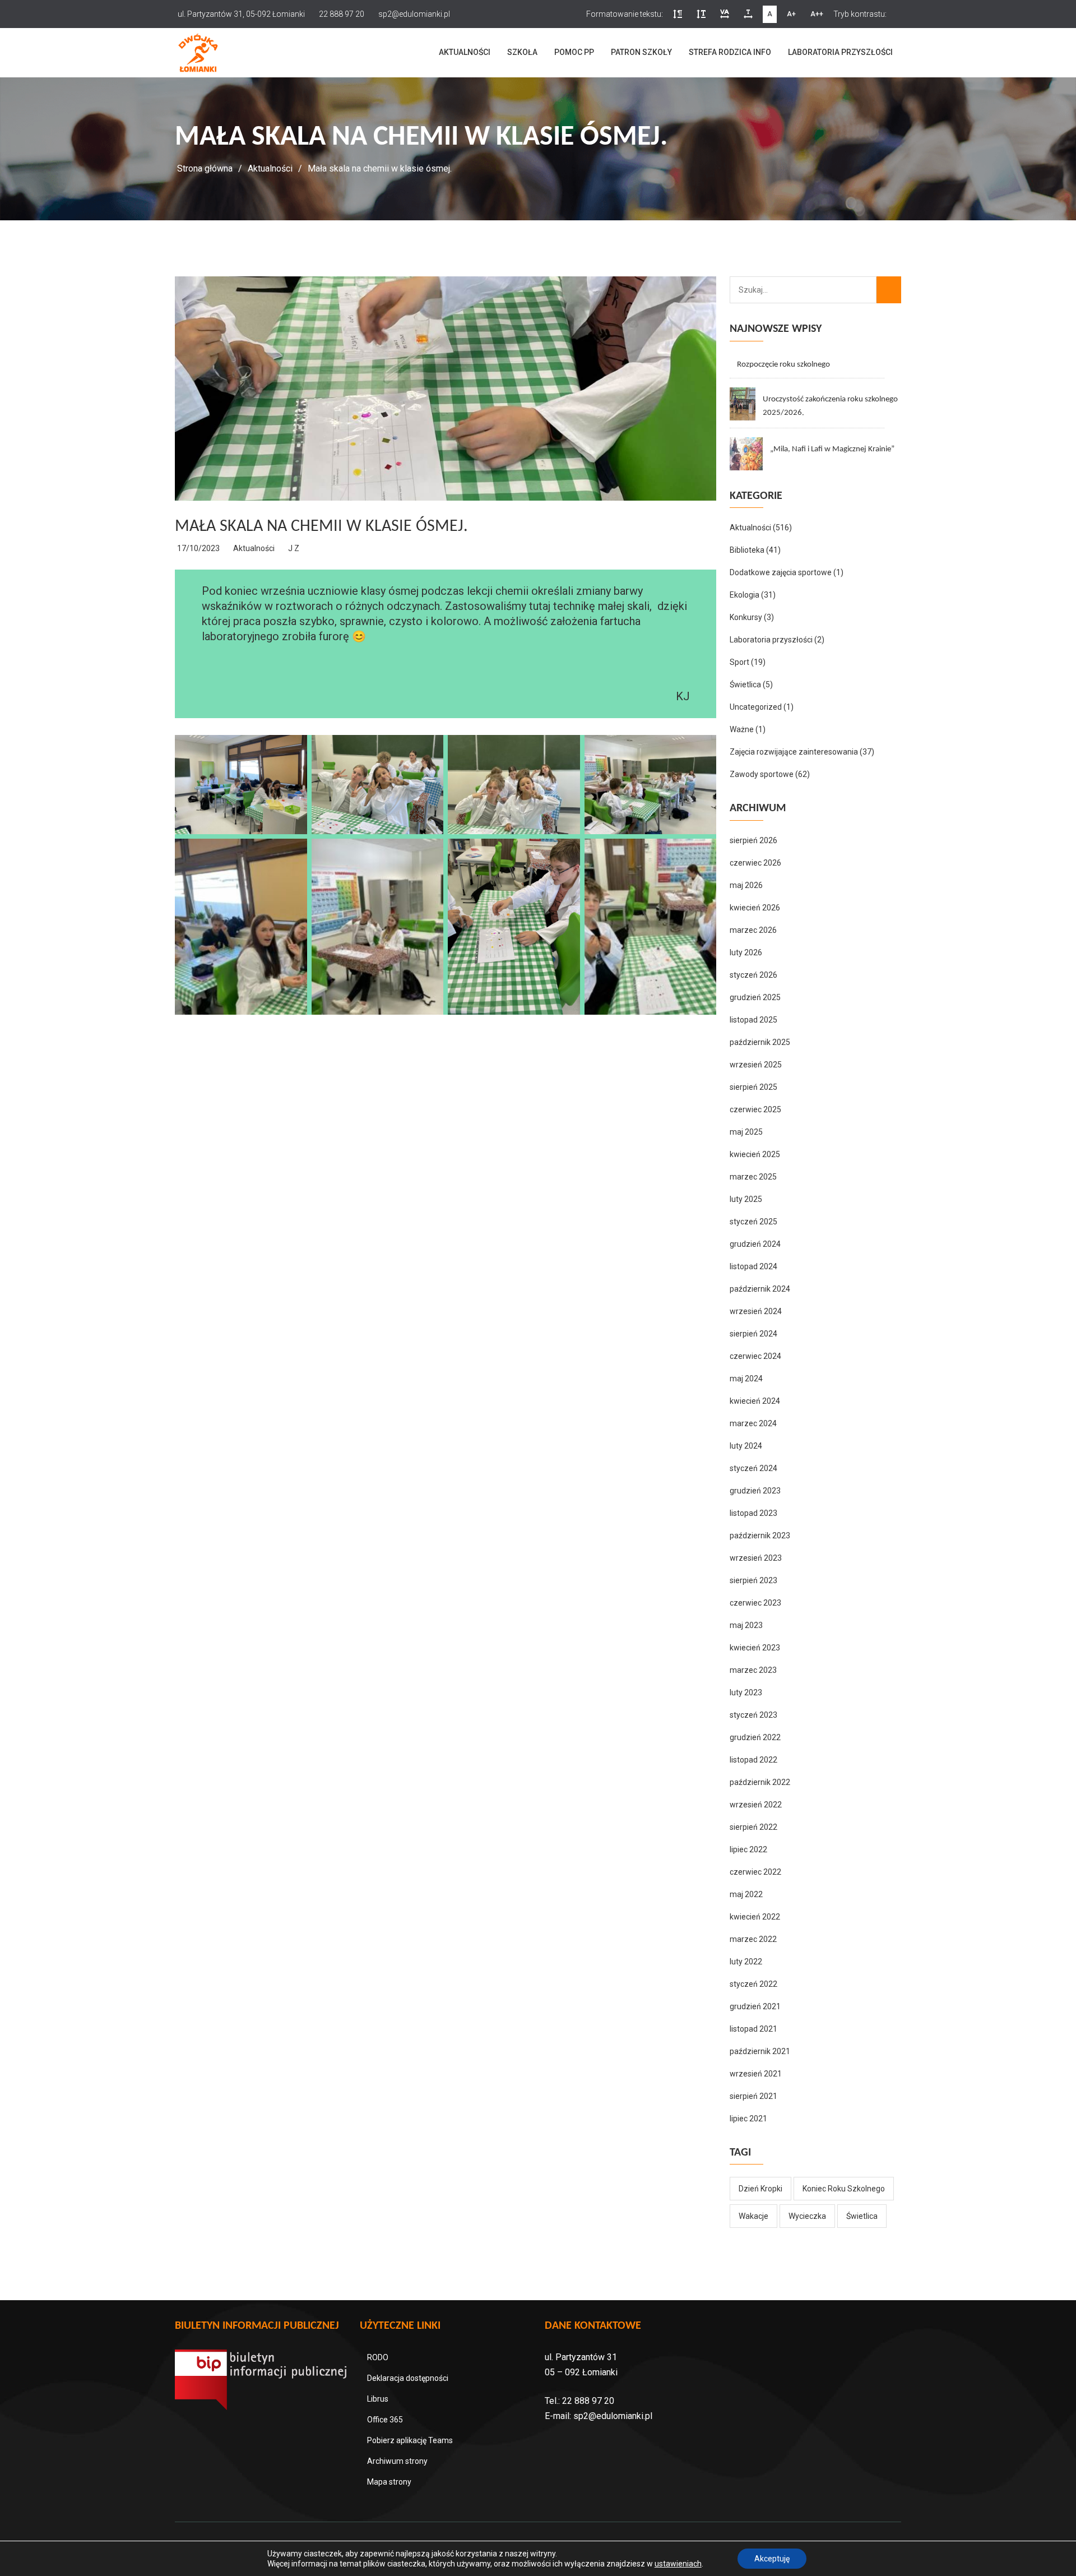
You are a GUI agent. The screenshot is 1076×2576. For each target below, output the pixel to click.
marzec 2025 (753, 1177)
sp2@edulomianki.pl (613, 2416)
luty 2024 (746, 1446)
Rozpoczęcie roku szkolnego (783, 365)
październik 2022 (760, 1782)
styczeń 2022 (753, 1984)
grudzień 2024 (755, 1244)
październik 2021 (760, 2051)
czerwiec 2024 (755, 1356)
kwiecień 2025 (755, 1154)
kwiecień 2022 (755, 1917)
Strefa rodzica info (730, 52)
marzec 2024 (753, 1423)
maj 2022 (746, 1894)
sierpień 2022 (753, 1827)
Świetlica (745, 685)
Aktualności (465, 52)
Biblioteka (747, 550)
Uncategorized (756, 707)
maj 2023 (746, 1625)
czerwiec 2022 (755, 1872)
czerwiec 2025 (755, 1109)
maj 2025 (746, 1132)
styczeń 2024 (753, 1468)
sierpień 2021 (753, 2096)
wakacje (753, 2216)
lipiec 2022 (748, 1849)
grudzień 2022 (755, 1737)
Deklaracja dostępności (408, 2378)
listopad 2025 (753, 1020)
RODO (378, 2357)
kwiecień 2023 (755, 1648)
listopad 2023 (753, 1513)
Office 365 (385, 2420)
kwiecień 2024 (755, 1401)
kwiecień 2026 (755, 908)
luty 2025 (746, 1199)
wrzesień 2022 (756, 1805)
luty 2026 (746, 952)
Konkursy (746, 617)
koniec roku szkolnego (844, 2189)
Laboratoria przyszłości (840, 52)
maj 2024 (746, 1379)
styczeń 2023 (753, 1715)
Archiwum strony (397, 2461)
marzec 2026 (753, 930)
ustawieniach (678, 2564)
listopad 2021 (753, 2029)
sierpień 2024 (753, 1334)
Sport (739, 662)
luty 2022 (746, 1962)
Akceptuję (772, 2559)
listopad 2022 (753, 1760)
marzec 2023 (753, 1670)
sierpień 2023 (753, 1580)
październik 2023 (760, 1536)
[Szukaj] (889, 290)
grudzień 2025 (755, 997)
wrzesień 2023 (756, 1558)
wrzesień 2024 (756, 1311)
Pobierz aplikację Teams (410, 2440)
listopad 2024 (753, 1266)
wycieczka (807, 2216)
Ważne (742, 729)
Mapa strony (389, 2482)
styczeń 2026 (753, 975)
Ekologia (745, 595)
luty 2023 (746, 1692)
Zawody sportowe (762, 774)
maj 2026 (746, 885)
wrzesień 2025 (756, 1065)
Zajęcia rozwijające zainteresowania (794, 752)
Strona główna (205, 168)
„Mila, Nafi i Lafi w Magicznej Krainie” (832, 449)
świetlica (862, 2216)
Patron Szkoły (641, 52)
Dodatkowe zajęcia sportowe (781, 572)
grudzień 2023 (755, 1491)
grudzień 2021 (755, 2006)
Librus (378, 2399)
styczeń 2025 (753, 1222)
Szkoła (522, 52)
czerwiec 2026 (755, 863)
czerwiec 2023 (755, 1603)
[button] (678, 14)
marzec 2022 (753, 1939)
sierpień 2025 (753, 1087)
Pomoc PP (574, 52)
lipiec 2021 (748, 2119)
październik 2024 (760, 1289)
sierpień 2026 (753, 840)
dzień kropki (760, 2189)
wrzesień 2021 (756, 2074)
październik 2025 (760, 1042)
